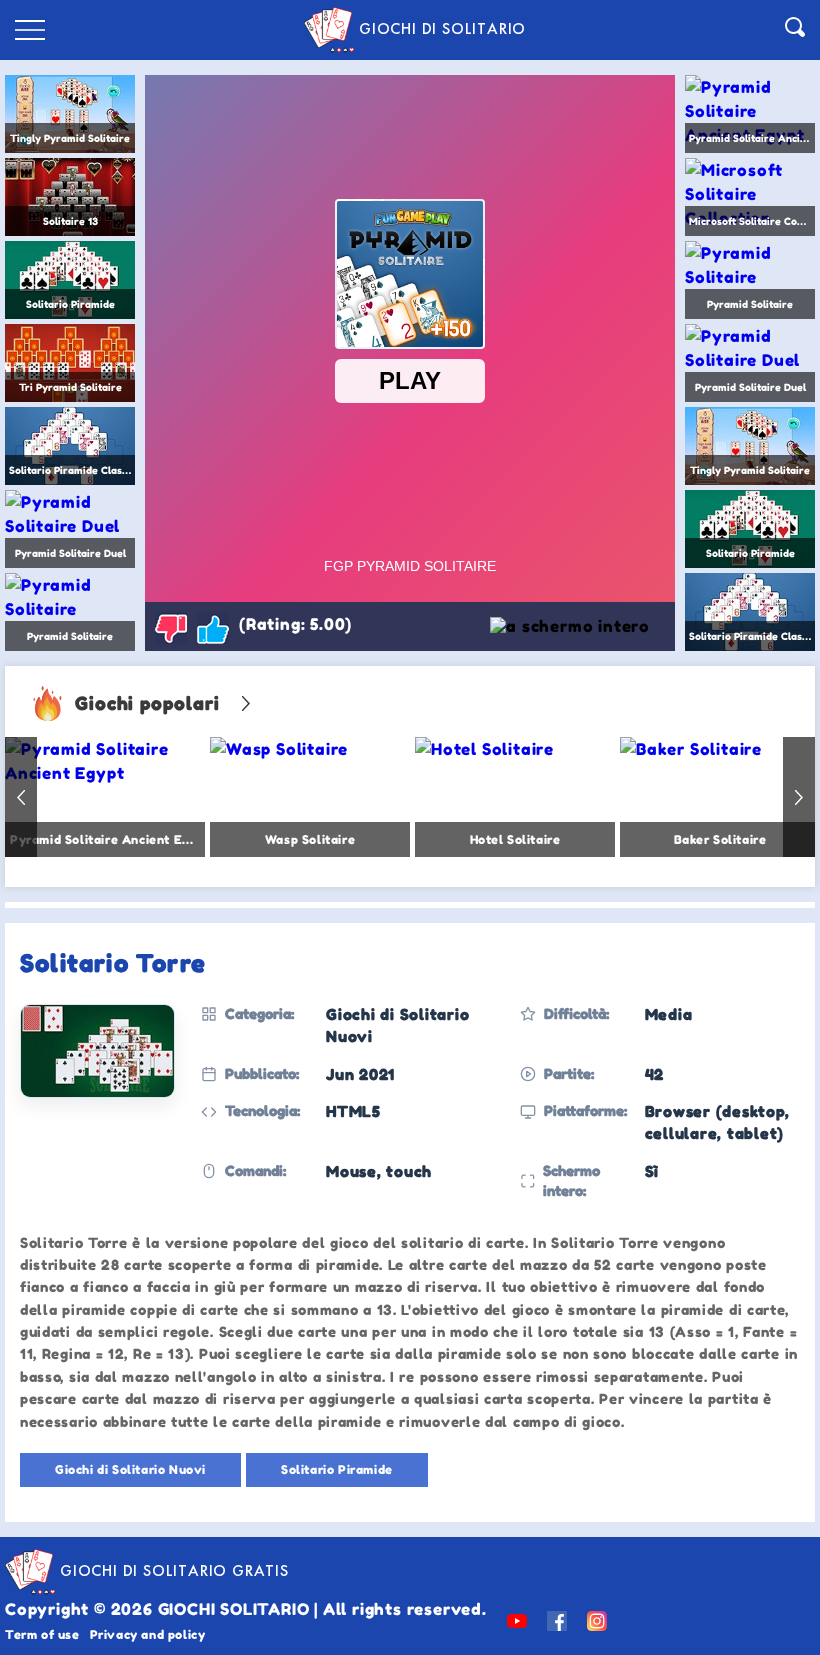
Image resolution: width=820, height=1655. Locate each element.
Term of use (42, 1634)
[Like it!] (213, 628)
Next (799, 797)
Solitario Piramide (337, 1469)
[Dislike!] (171, 628)
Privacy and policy (148, 1634)
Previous (21, 797)
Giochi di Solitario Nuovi (130, 1469)
